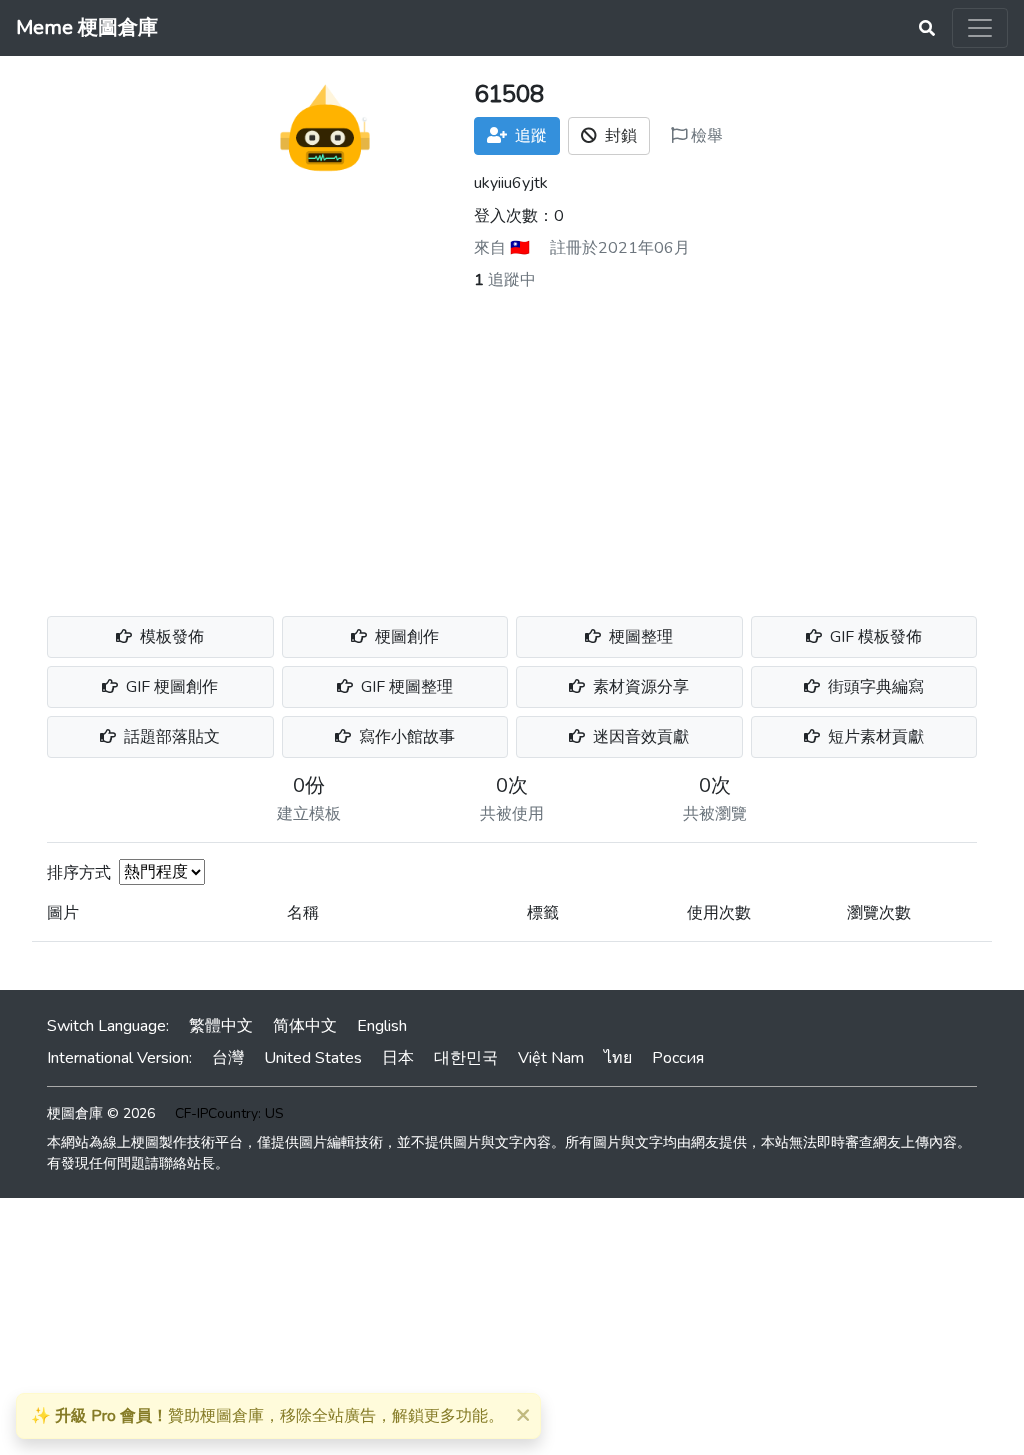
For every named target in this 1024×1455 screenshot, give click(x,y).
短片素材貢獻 (874, 737)
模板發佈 (170, 637)
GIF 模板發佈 (874, 637)
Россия (678, 1058)
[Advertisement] (512, 442)
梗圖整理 (639, 637)
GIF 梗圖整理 (405, 687)
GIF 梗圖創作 (170, 687)
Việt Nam (551, 1058)
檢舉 (705, 136)
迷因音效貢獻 (639, 737)
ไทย (618, 1058)
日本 (398, 1058)
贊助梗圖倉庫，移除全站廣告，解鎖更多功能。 (267, 1416)
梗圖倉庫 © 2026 (101, 1113)
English (382, 1026)
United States (313, 1058)
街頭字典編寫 (874, 687)
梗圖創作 (405, 637)
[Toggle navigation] (980, 28)
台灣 (228, 1058)
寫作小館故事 (405, 737)
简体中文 (305, 1026)
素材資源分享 (639, 687)
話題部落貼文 (170, 737)
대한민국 (466, 1058)
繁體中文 (221, 1026)
